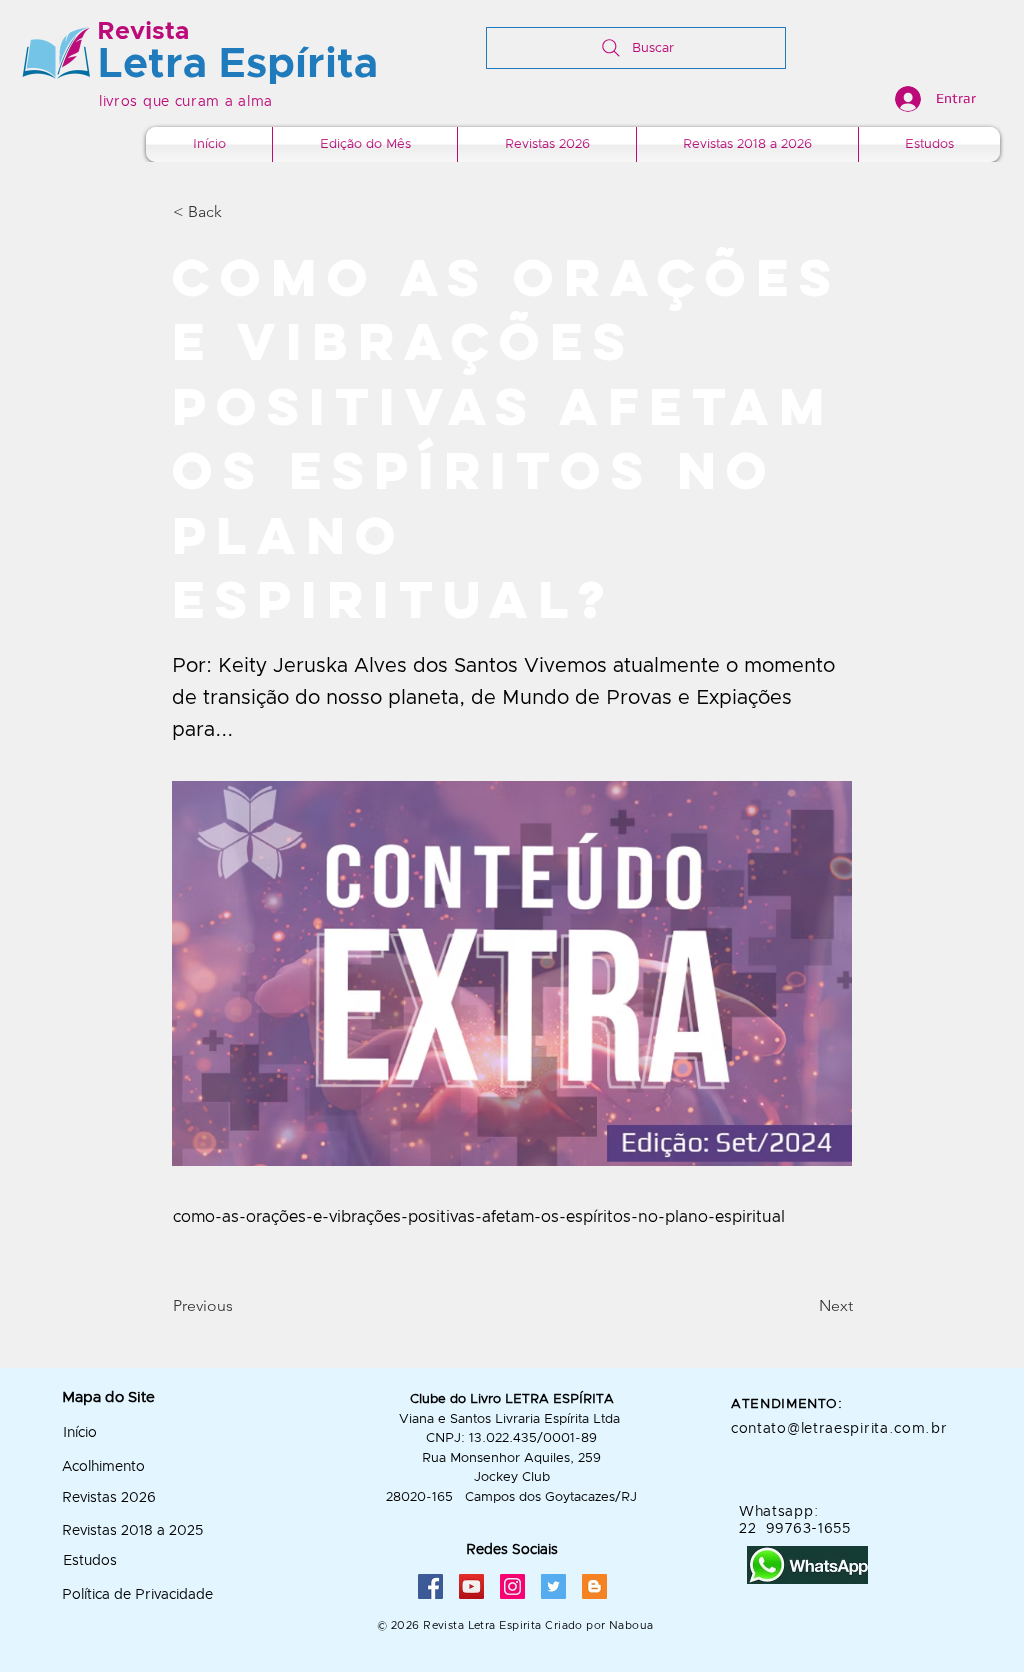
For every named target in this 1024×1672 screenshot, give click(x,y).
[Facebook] (430, 1586)
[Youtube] (471, 1586)
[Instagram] (512, 1586)
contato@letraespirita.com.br (839, 1429)
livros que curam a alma (186, 102)
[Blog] (594, 1586)
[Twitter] (553, 1586)
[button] (239, 212)
